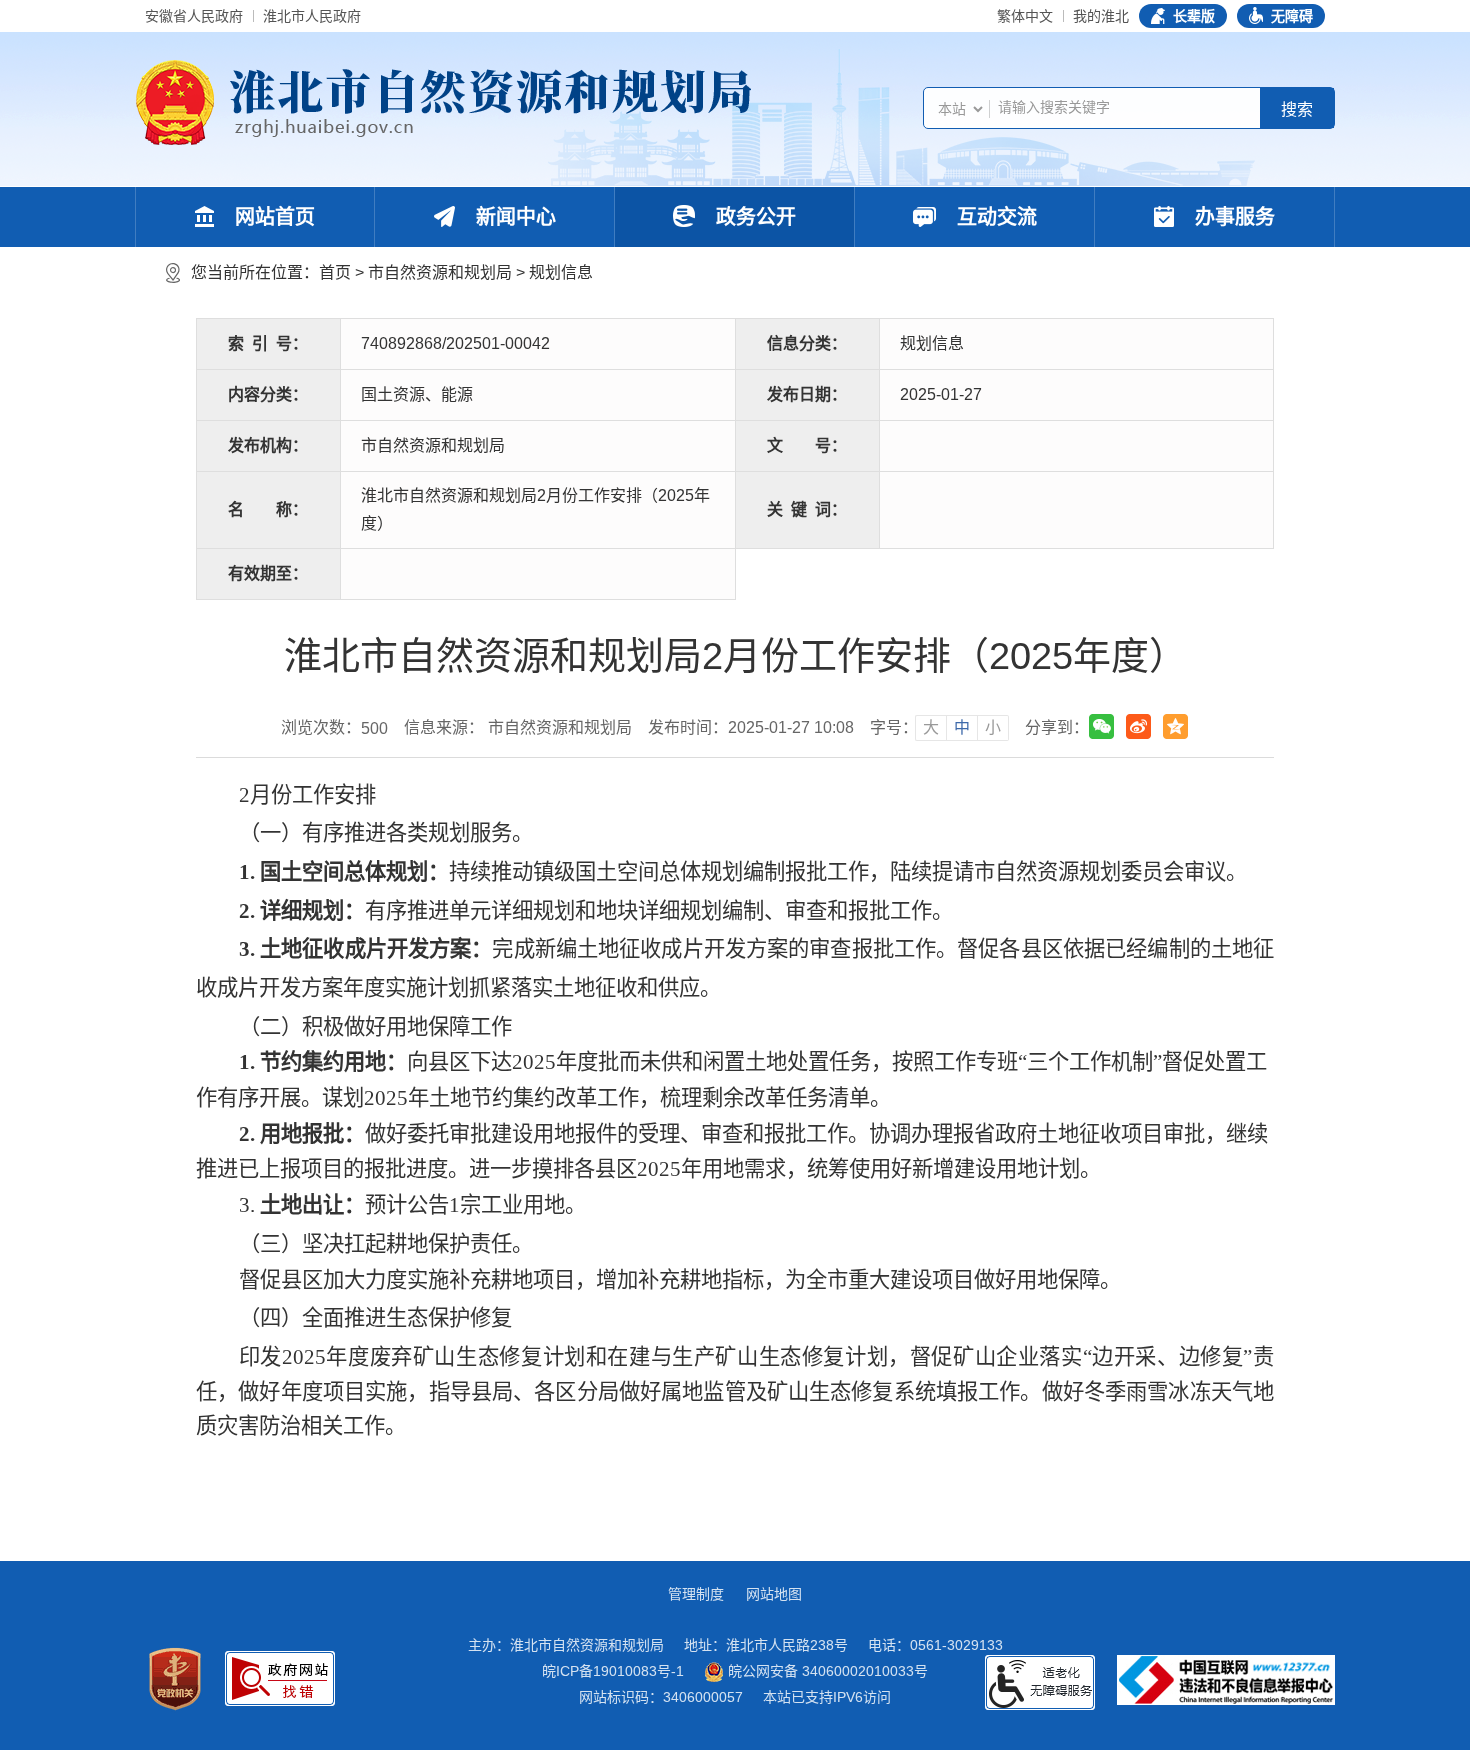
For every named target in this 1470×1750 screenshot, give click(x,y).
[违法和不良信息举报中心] (1226, 1680)
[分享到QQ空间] (1175, 726)
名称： (268, 509)
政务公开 (753, 217)
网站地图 (774, 1594)
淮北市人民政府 (312, 16)
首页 (335, 272)
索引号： (268, 343)
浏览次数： (334, 728)
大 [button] (931, 727)
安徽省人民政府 (194, 16)
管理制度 (696, 1594)
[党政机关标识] (175, 1679)
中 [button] (962, 727)
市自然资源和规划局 (440, 272)
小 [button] (993, 727)
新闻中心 (513, 217)
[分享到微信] (1101, 726)
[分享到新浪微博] (1138, 726)
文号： (807, 445)
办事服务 (1232, 217)
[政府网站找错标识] (280, 1678)
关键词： (807, 509)
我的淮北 (1101, 16)
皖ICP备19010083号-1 (613, 1671)
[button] (1183, 16)
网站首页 (272, 217)
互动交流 (994, 217)
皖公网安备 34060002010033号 (826, 1671)
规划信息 (561, 272)
